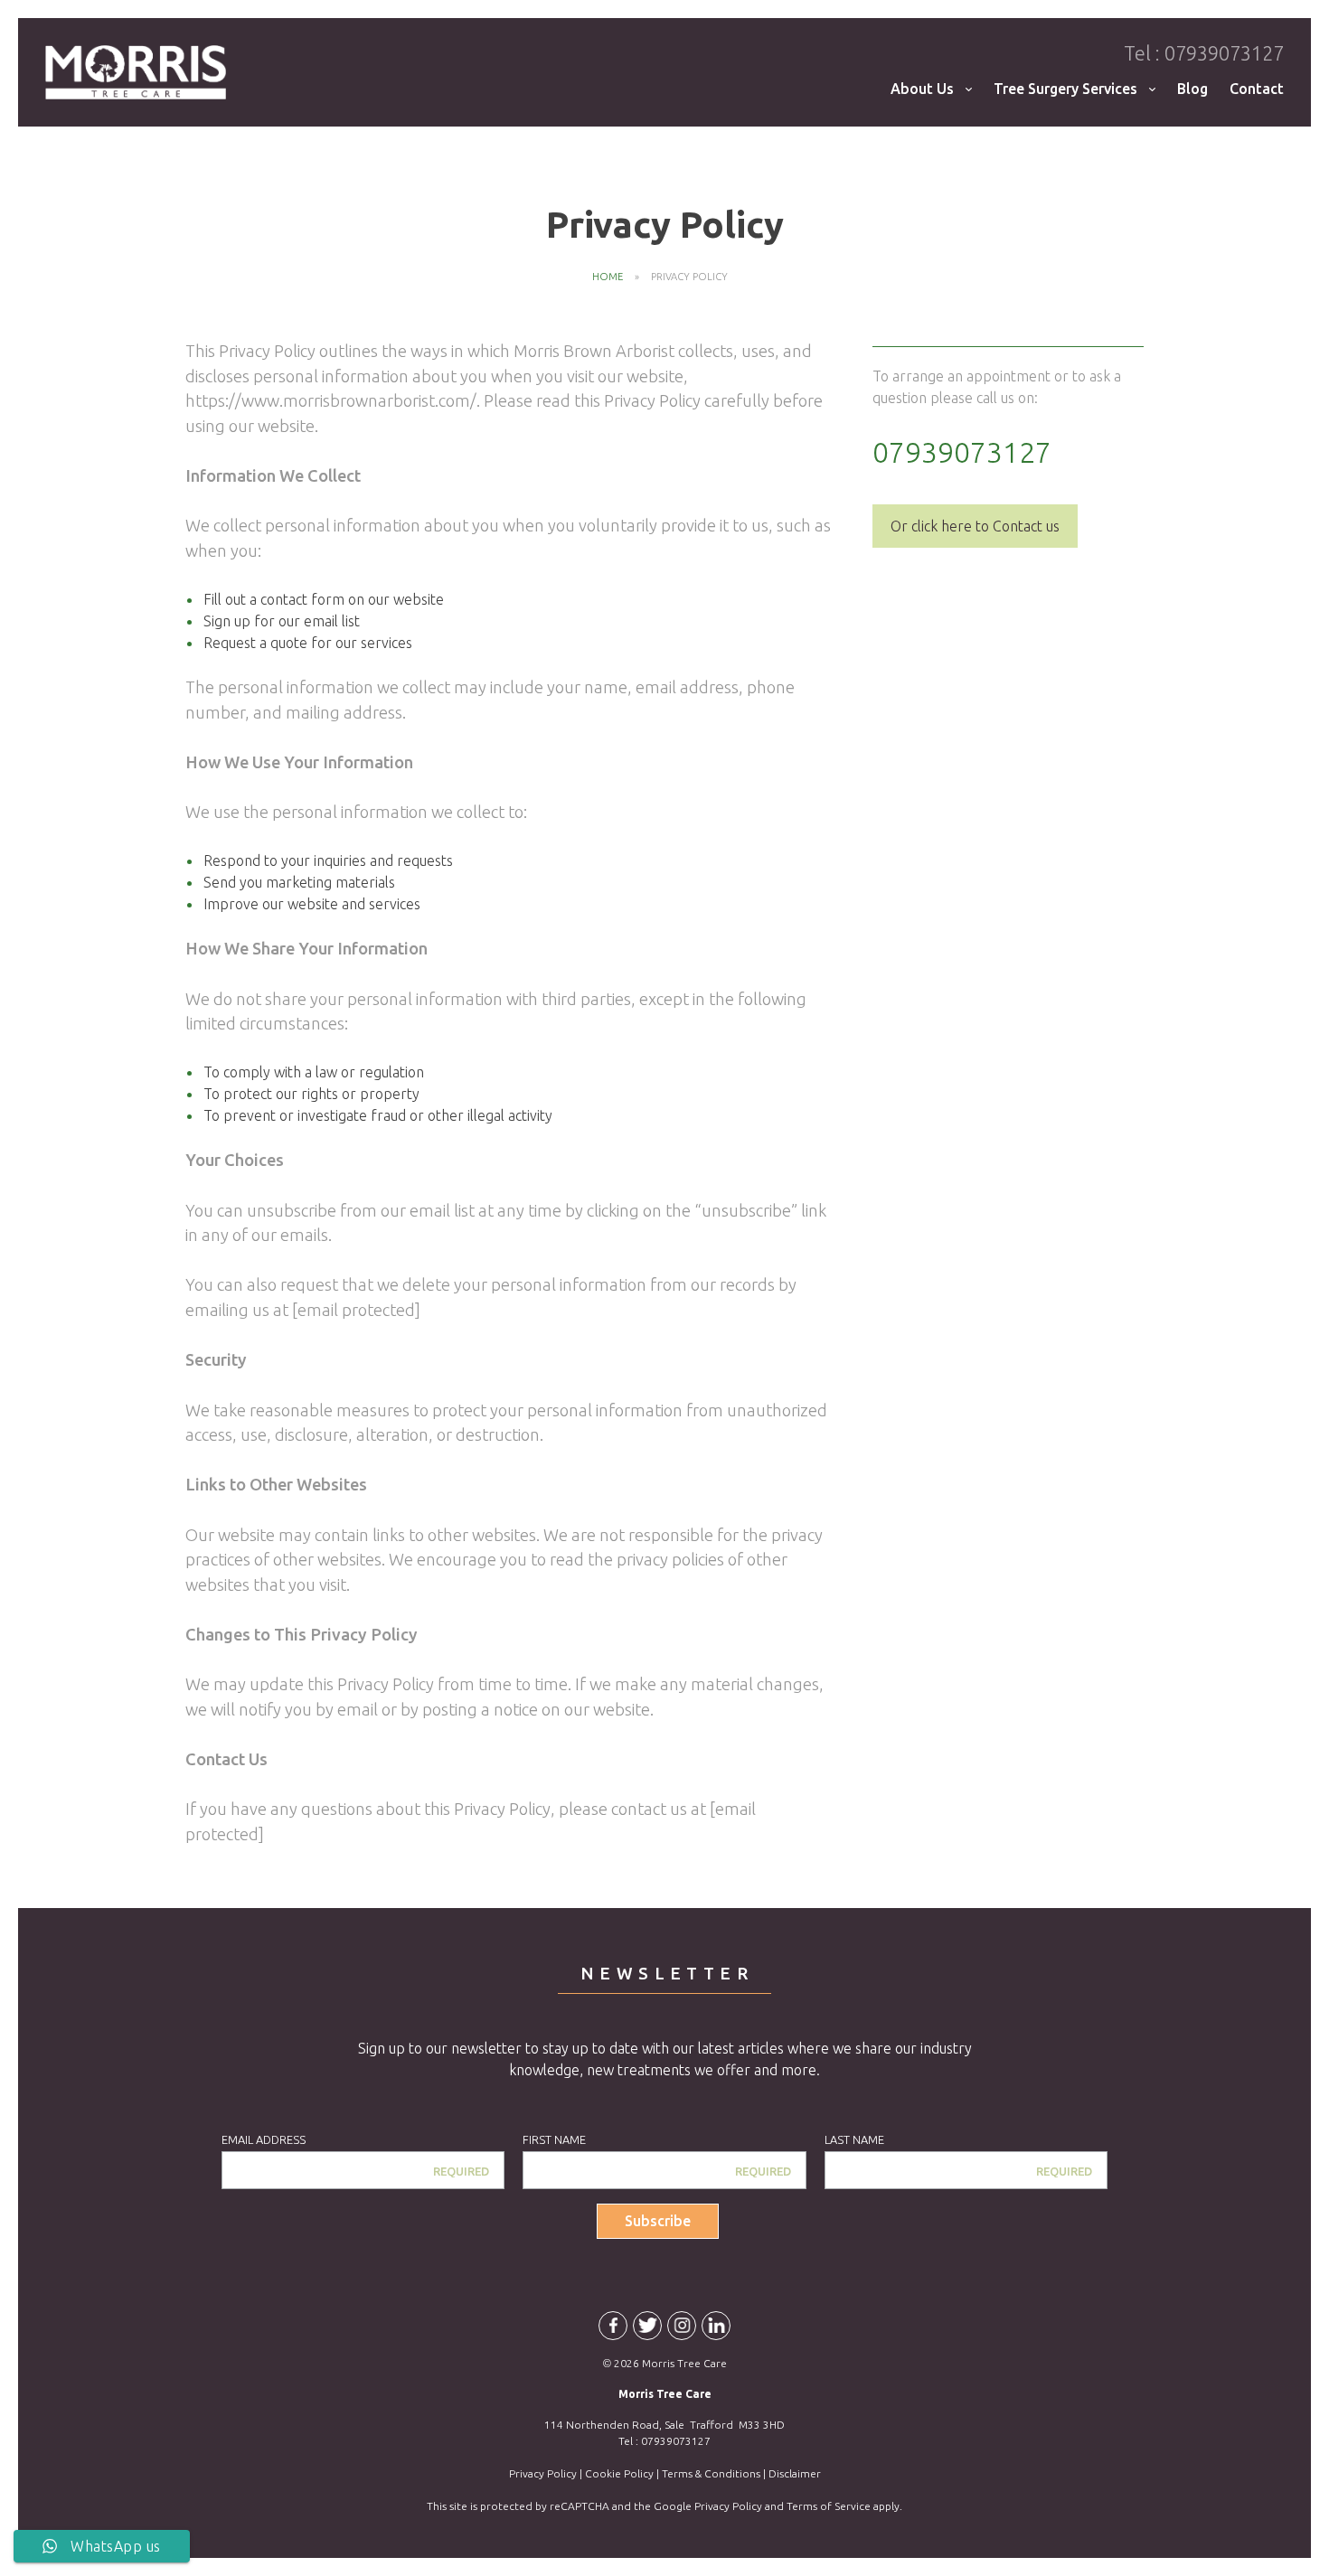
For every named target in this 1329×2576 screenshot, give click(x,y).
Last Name (854, 2139)
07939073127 (1204, 53)
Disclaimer (795, 2473)
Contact (1257, 89)
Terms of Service (829, 2506)
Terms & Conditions (711, 2473)
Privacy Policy (543, 2473)
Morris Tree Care (136, 72)
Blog (1192, 89)
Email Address (264, 2139)
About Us (922, 89)
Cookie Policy (619, 2473)
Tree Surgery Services (1065, 89)
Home (608, 277)
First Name (554, 2139)
